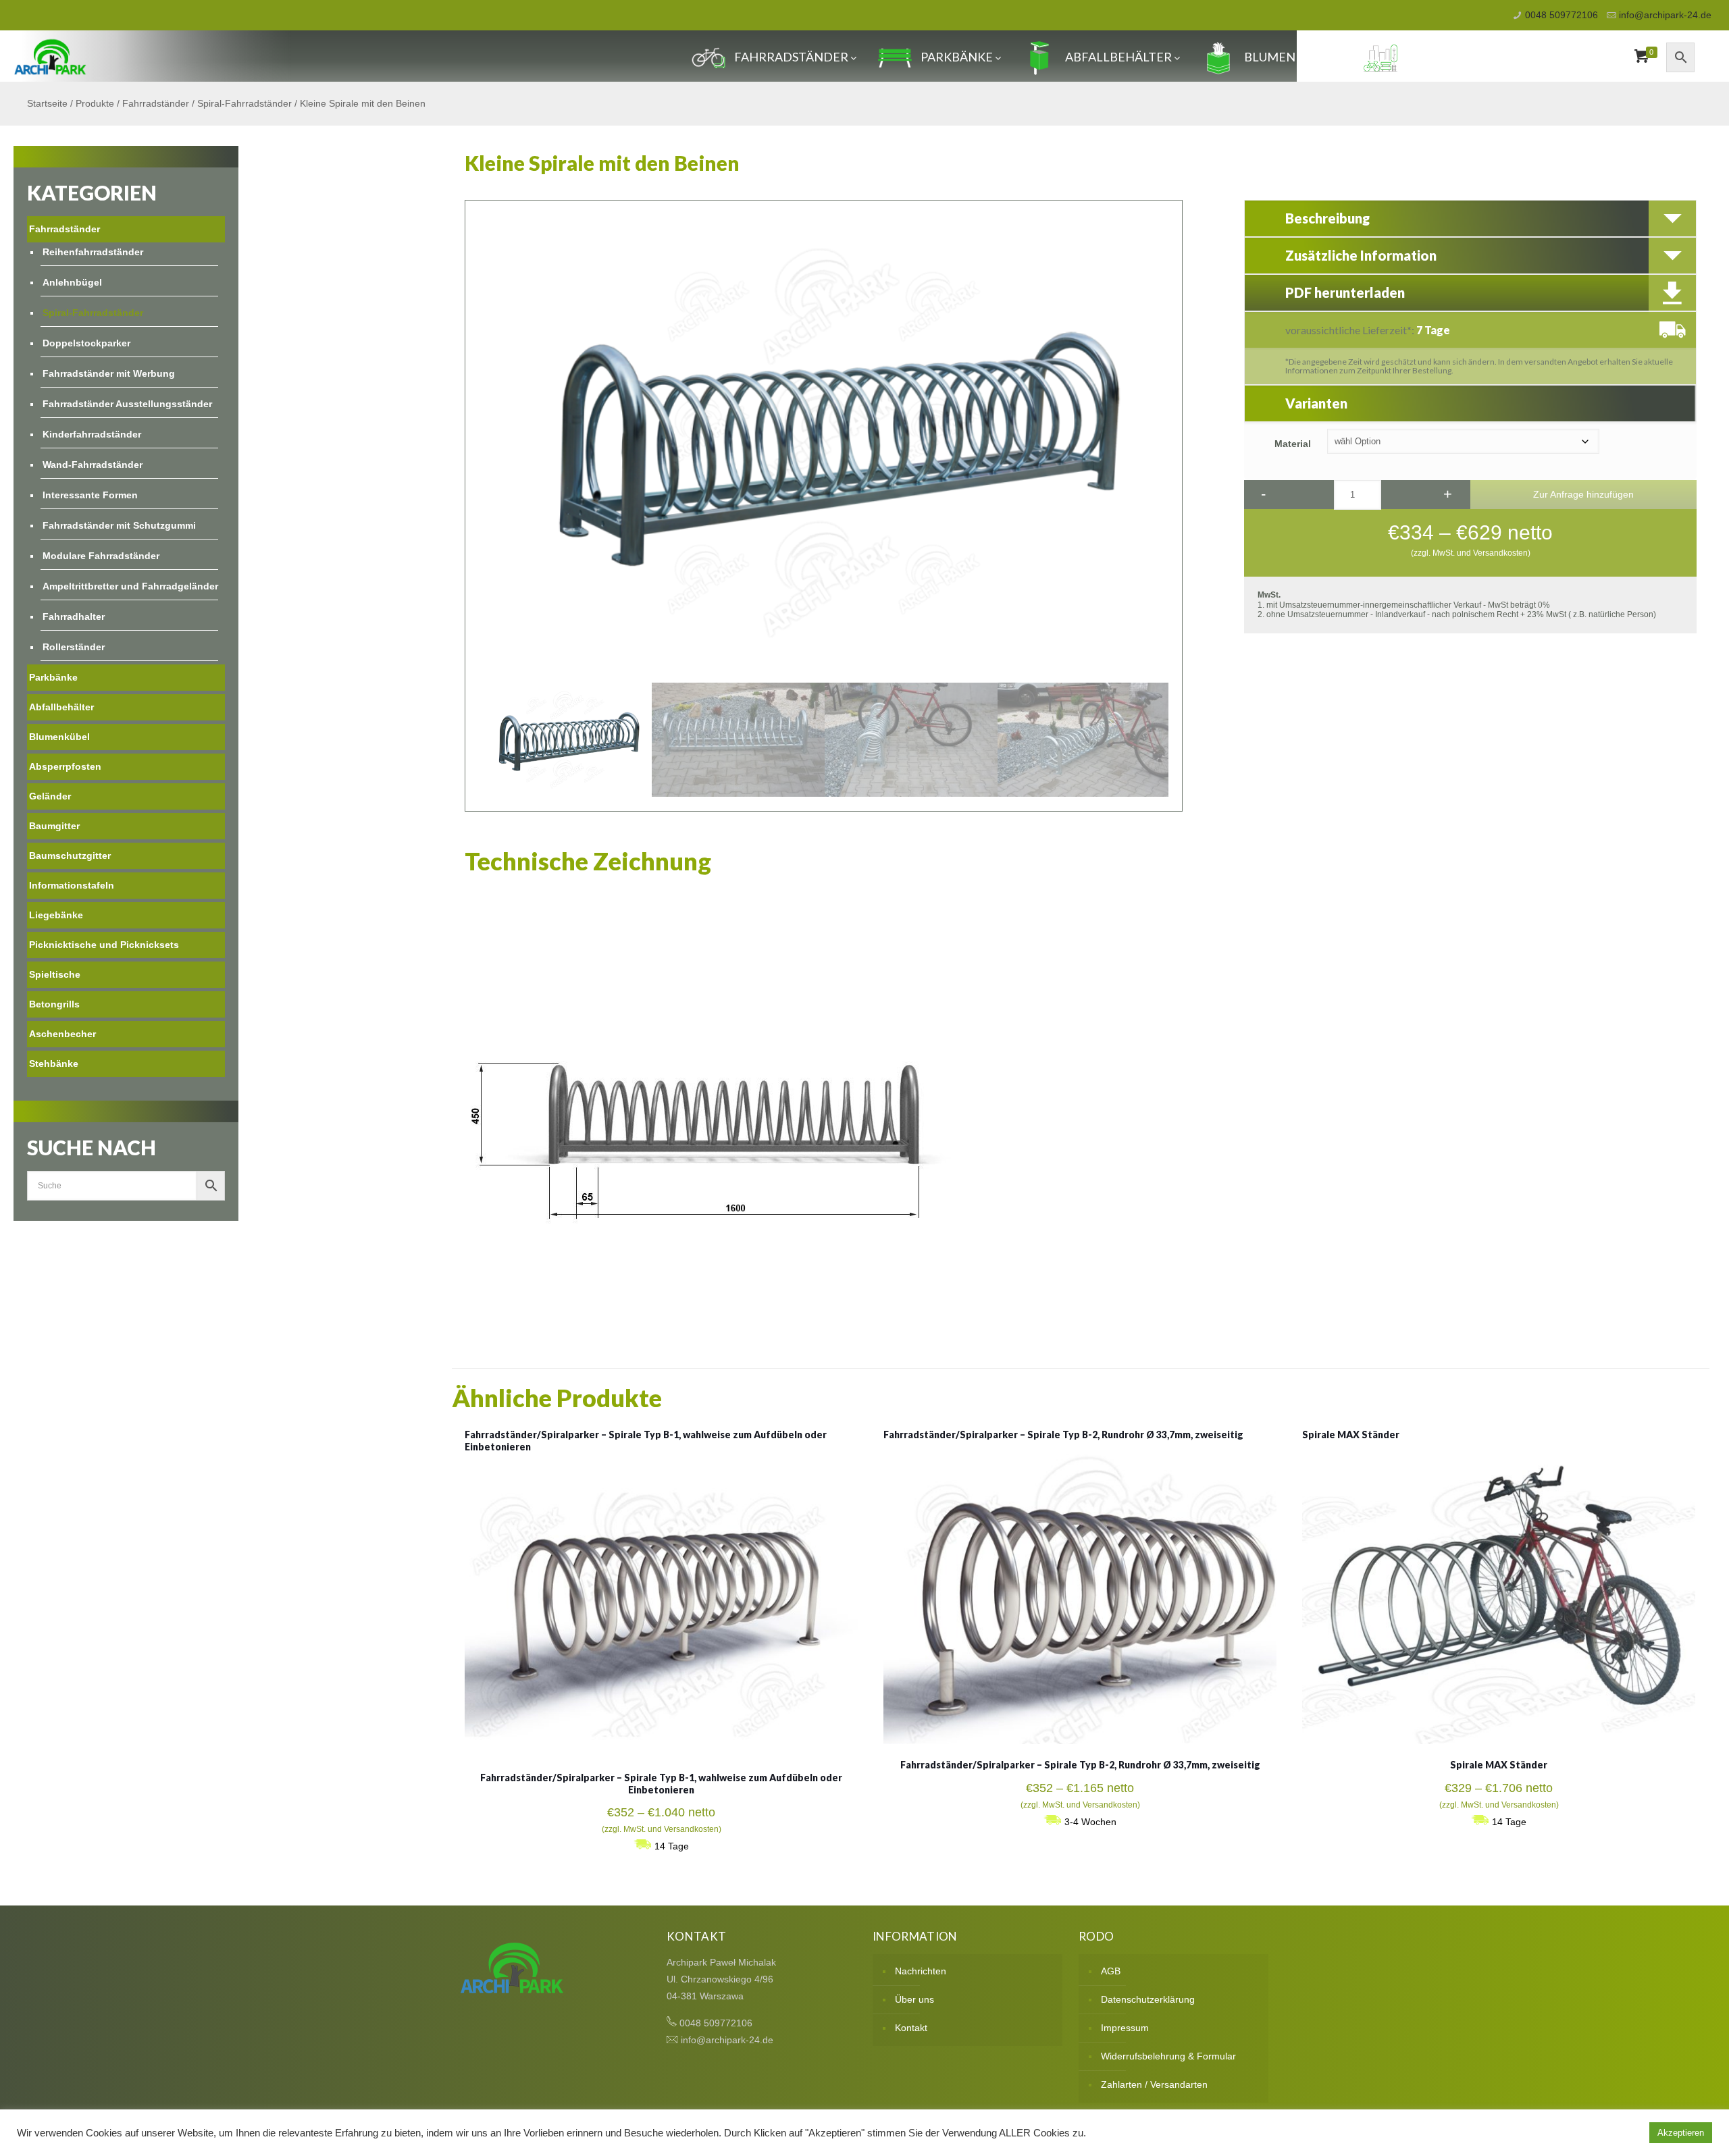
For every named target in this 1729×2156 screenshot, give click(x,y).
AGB (1111, 1971)
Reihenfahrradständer (93, 252)
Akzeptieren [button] (1681, 2133)
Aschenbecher (62, 1034)
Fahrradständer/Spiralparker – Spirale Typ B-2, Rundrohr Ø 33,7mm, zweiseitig (1063, 1435)
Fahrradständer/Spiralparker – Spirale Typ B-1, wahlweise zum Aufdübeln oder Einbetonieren (661, 1784)
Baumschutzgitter (70, 856)
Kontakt (911, 2028)
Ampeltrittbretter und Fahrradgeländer (130, 586)
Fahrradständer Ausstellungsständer (127, 404)
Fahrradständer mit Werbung (109, 373)
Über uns (914, 1999)
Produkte (95, 103)
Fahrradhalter (74, 616)
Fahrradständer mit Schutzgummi (119, 525)
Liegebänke (56, 915)
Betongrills (54, 1004)
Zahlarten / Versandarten (1154, 2084)
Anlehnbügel (72, 282)
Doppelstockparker (86, 343)
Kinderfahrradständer (92, 434)
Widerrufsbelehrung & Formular (1168, 2056)
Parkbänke (957, 57)
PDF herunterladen (1345, 292)
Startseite (47, 103)
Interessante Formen (90, 495)
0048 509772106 (1562, 15)
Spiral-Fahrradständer (244, 103)
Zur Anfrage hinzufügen (1583, 494)
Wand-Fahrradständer (93, 465)
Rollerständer (74, 647)
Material (1293, 444)
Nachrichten (921, 1971)
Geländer (50, 796)
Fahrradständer (791, 57)
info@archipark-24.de (1665, 15)
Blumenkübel (1289, 57)
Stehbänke (54, 1063)
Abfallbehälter (1118, 57)
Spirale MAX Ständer (1351, 1435)
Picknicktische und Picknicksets (104, 945)
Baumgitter (54, 826)
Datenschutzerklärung (1148, 1999)
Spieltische (55, 974)
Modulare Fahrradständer (101, 556)
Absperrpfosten (65, 766)
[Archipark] (50, 56)
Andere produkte (1465, 57)
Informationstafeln (72, 885)
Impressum (1125, 2028)
